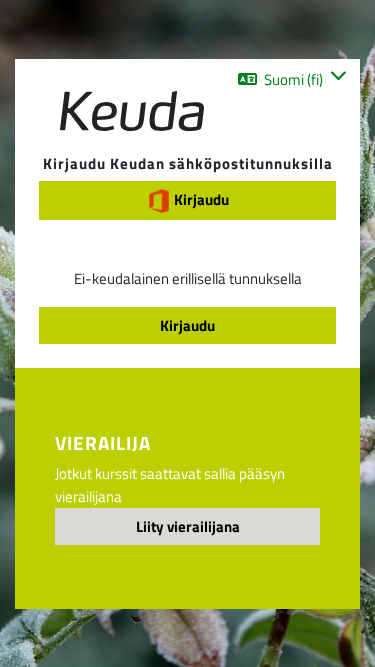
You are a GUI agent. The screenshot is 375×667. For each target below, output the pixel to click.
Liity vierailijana (188, 526)
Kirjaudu (200, 199)
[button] (292, 78)
